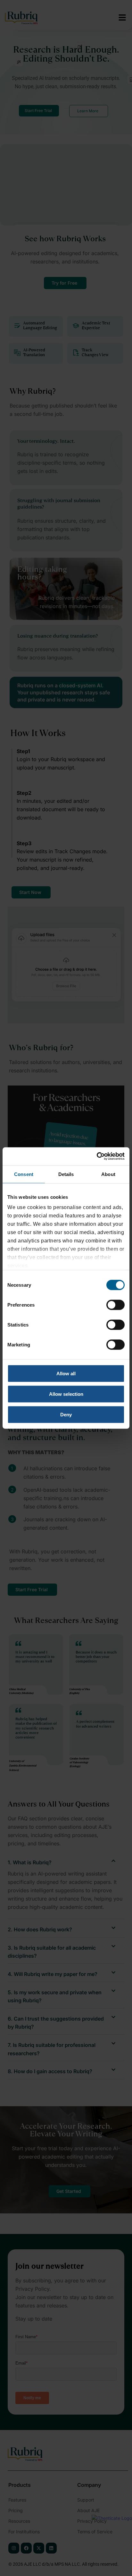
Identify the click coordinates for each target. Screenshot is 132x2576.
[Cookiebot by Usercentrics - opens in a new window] (97, 1156)
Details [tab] (66, 1174)
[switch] (116, 1305)
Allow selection (66, 1394)
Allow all (66, 1373)
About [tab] (108, 1174)
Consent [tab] (24, 1174)
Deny (66, 1414)
